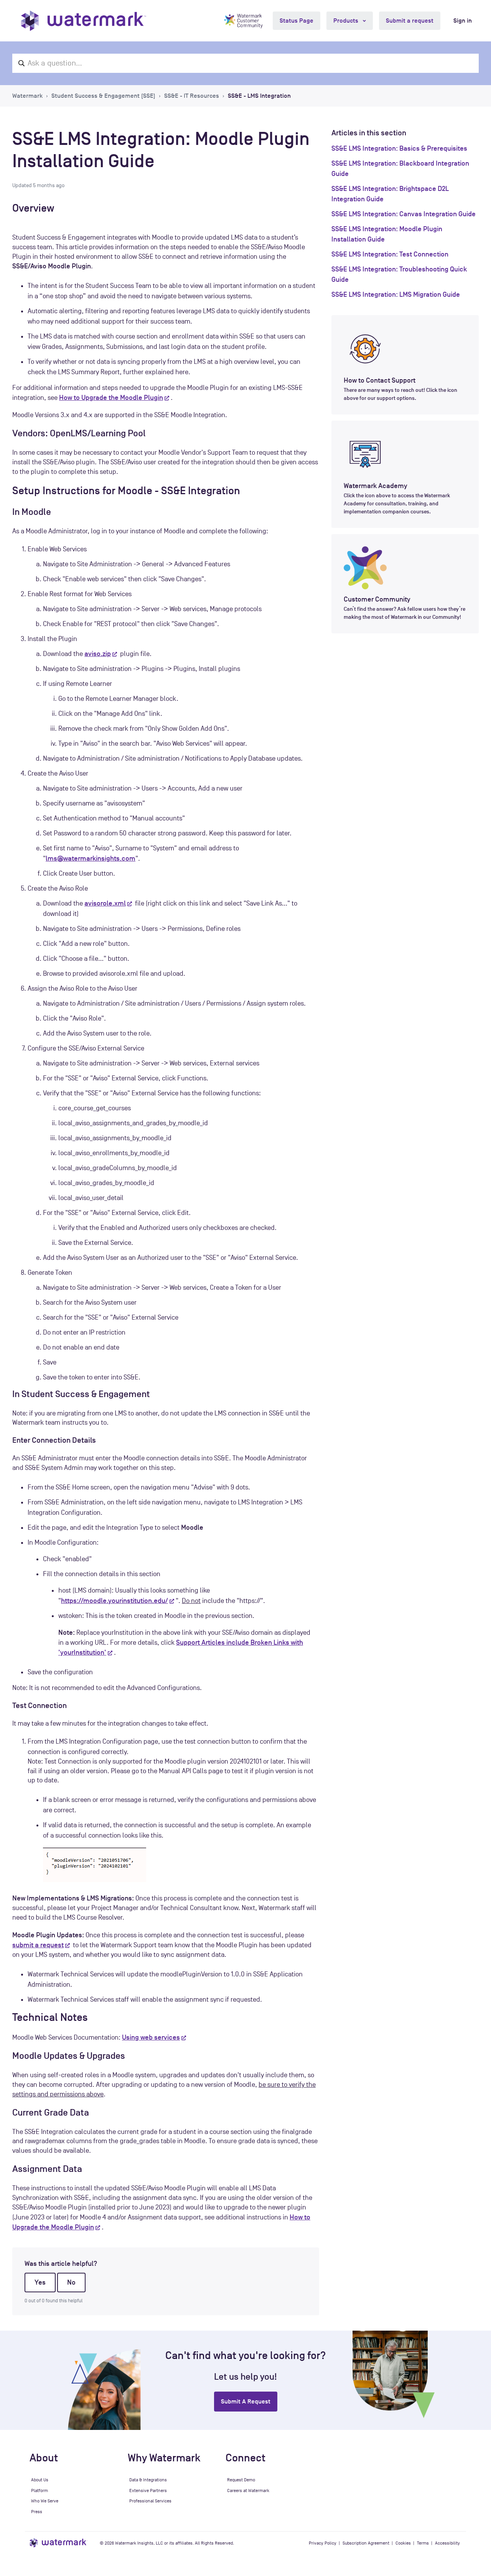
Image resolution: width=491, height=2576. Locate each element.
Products (347, 21)
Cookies (403, 2543)
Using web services (151, 2037)
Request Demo (241, 2480)
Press (37, 2512)
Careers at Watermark (248, 2491)
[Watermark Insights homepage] (58, 2543)
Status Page (297, 21)
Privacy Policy (323, 2543)
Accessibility (447, 2543)
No (71, 2282)
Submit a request (410, 21)
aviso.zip (98, 654)
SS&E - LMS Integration (259, 96)
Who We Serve (45, 2501)
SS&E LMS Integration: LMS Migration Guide (396, 294)
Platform (40, 2491)
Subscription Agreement (366, 2543)
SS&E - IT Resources (192, 96)
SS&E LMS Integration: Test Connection (390, 254)
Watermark (27, 96)
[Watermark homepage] (83, 21)
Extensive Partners (148, 2491)
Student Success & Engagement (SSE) (103, 96)
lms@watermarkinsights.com (91, 858)
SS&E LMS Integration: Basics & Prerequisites (399, 148)
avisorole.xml (105, 903)
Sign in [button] (463, 21)
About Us (40, 2480)
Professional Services (150, 2501)
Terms (423, 2543)
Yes (40, 2282)
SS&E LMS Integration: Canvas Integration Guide (404, 214)
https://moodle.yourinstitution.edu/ (115, 1601)
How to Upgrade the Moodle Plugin (111, 398)
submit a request (38, 1945)
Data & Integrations (148, 2480)
